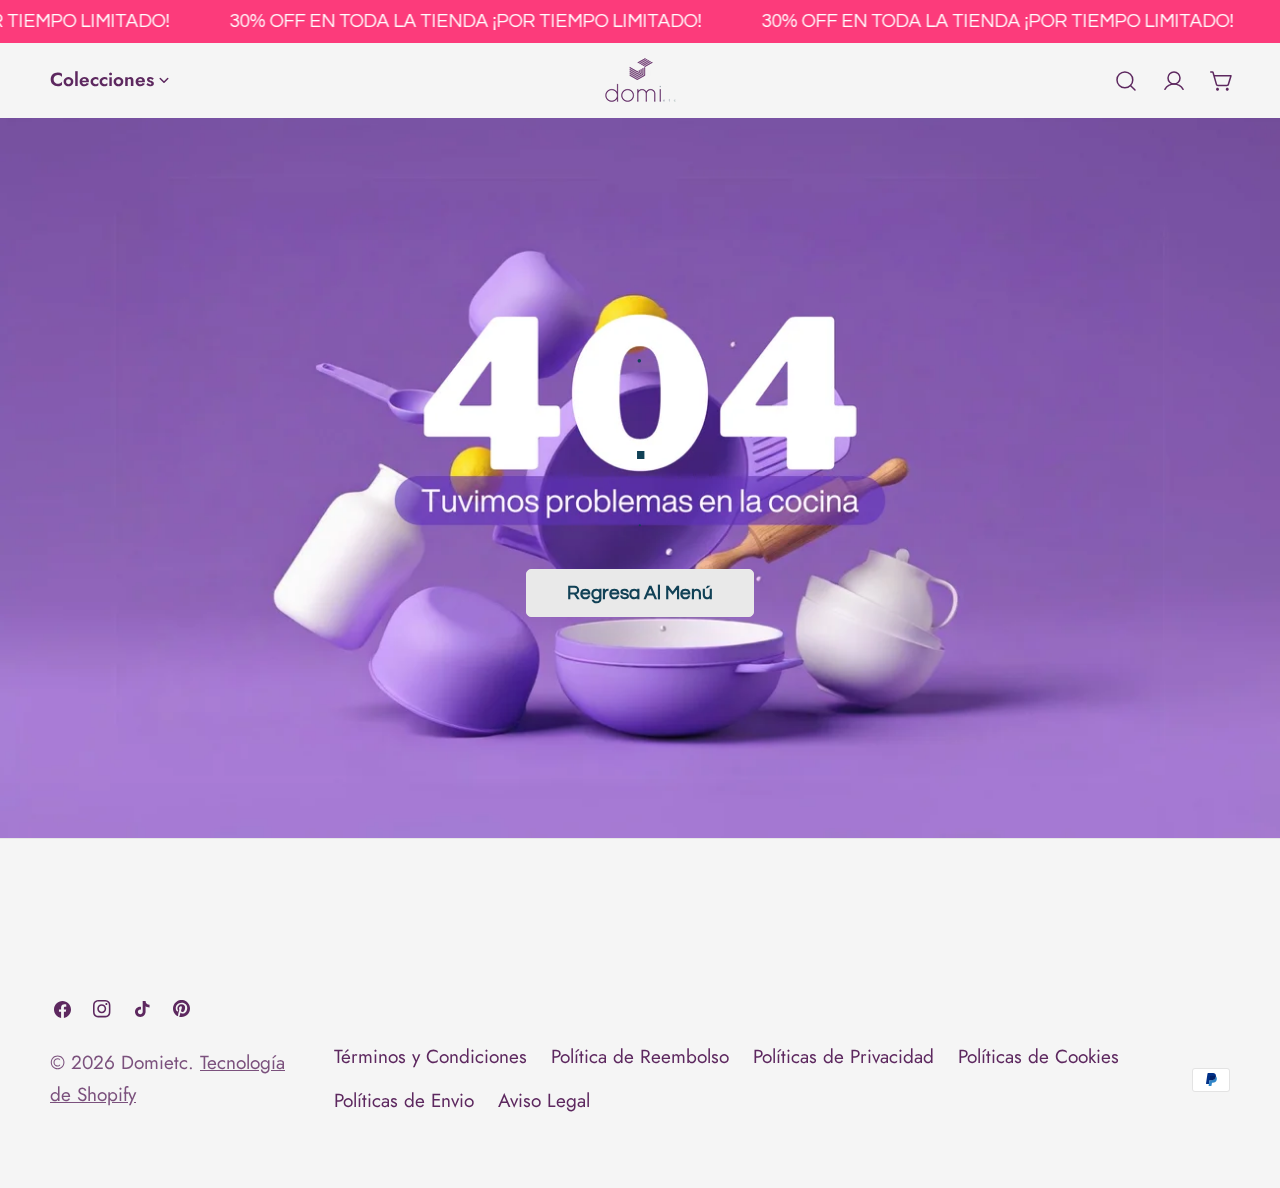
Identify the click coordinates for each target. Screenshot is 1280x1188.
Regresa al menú (640, 593)
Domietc (154, 1062)
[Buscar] (1126, 81)
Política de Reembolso (640, 1056)
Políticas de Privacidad (843, 1056)
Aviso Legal (544, 1101)
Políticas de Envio (404, 1101)
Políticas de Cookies (1038, 1056)
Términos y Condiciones (430, 1056)
